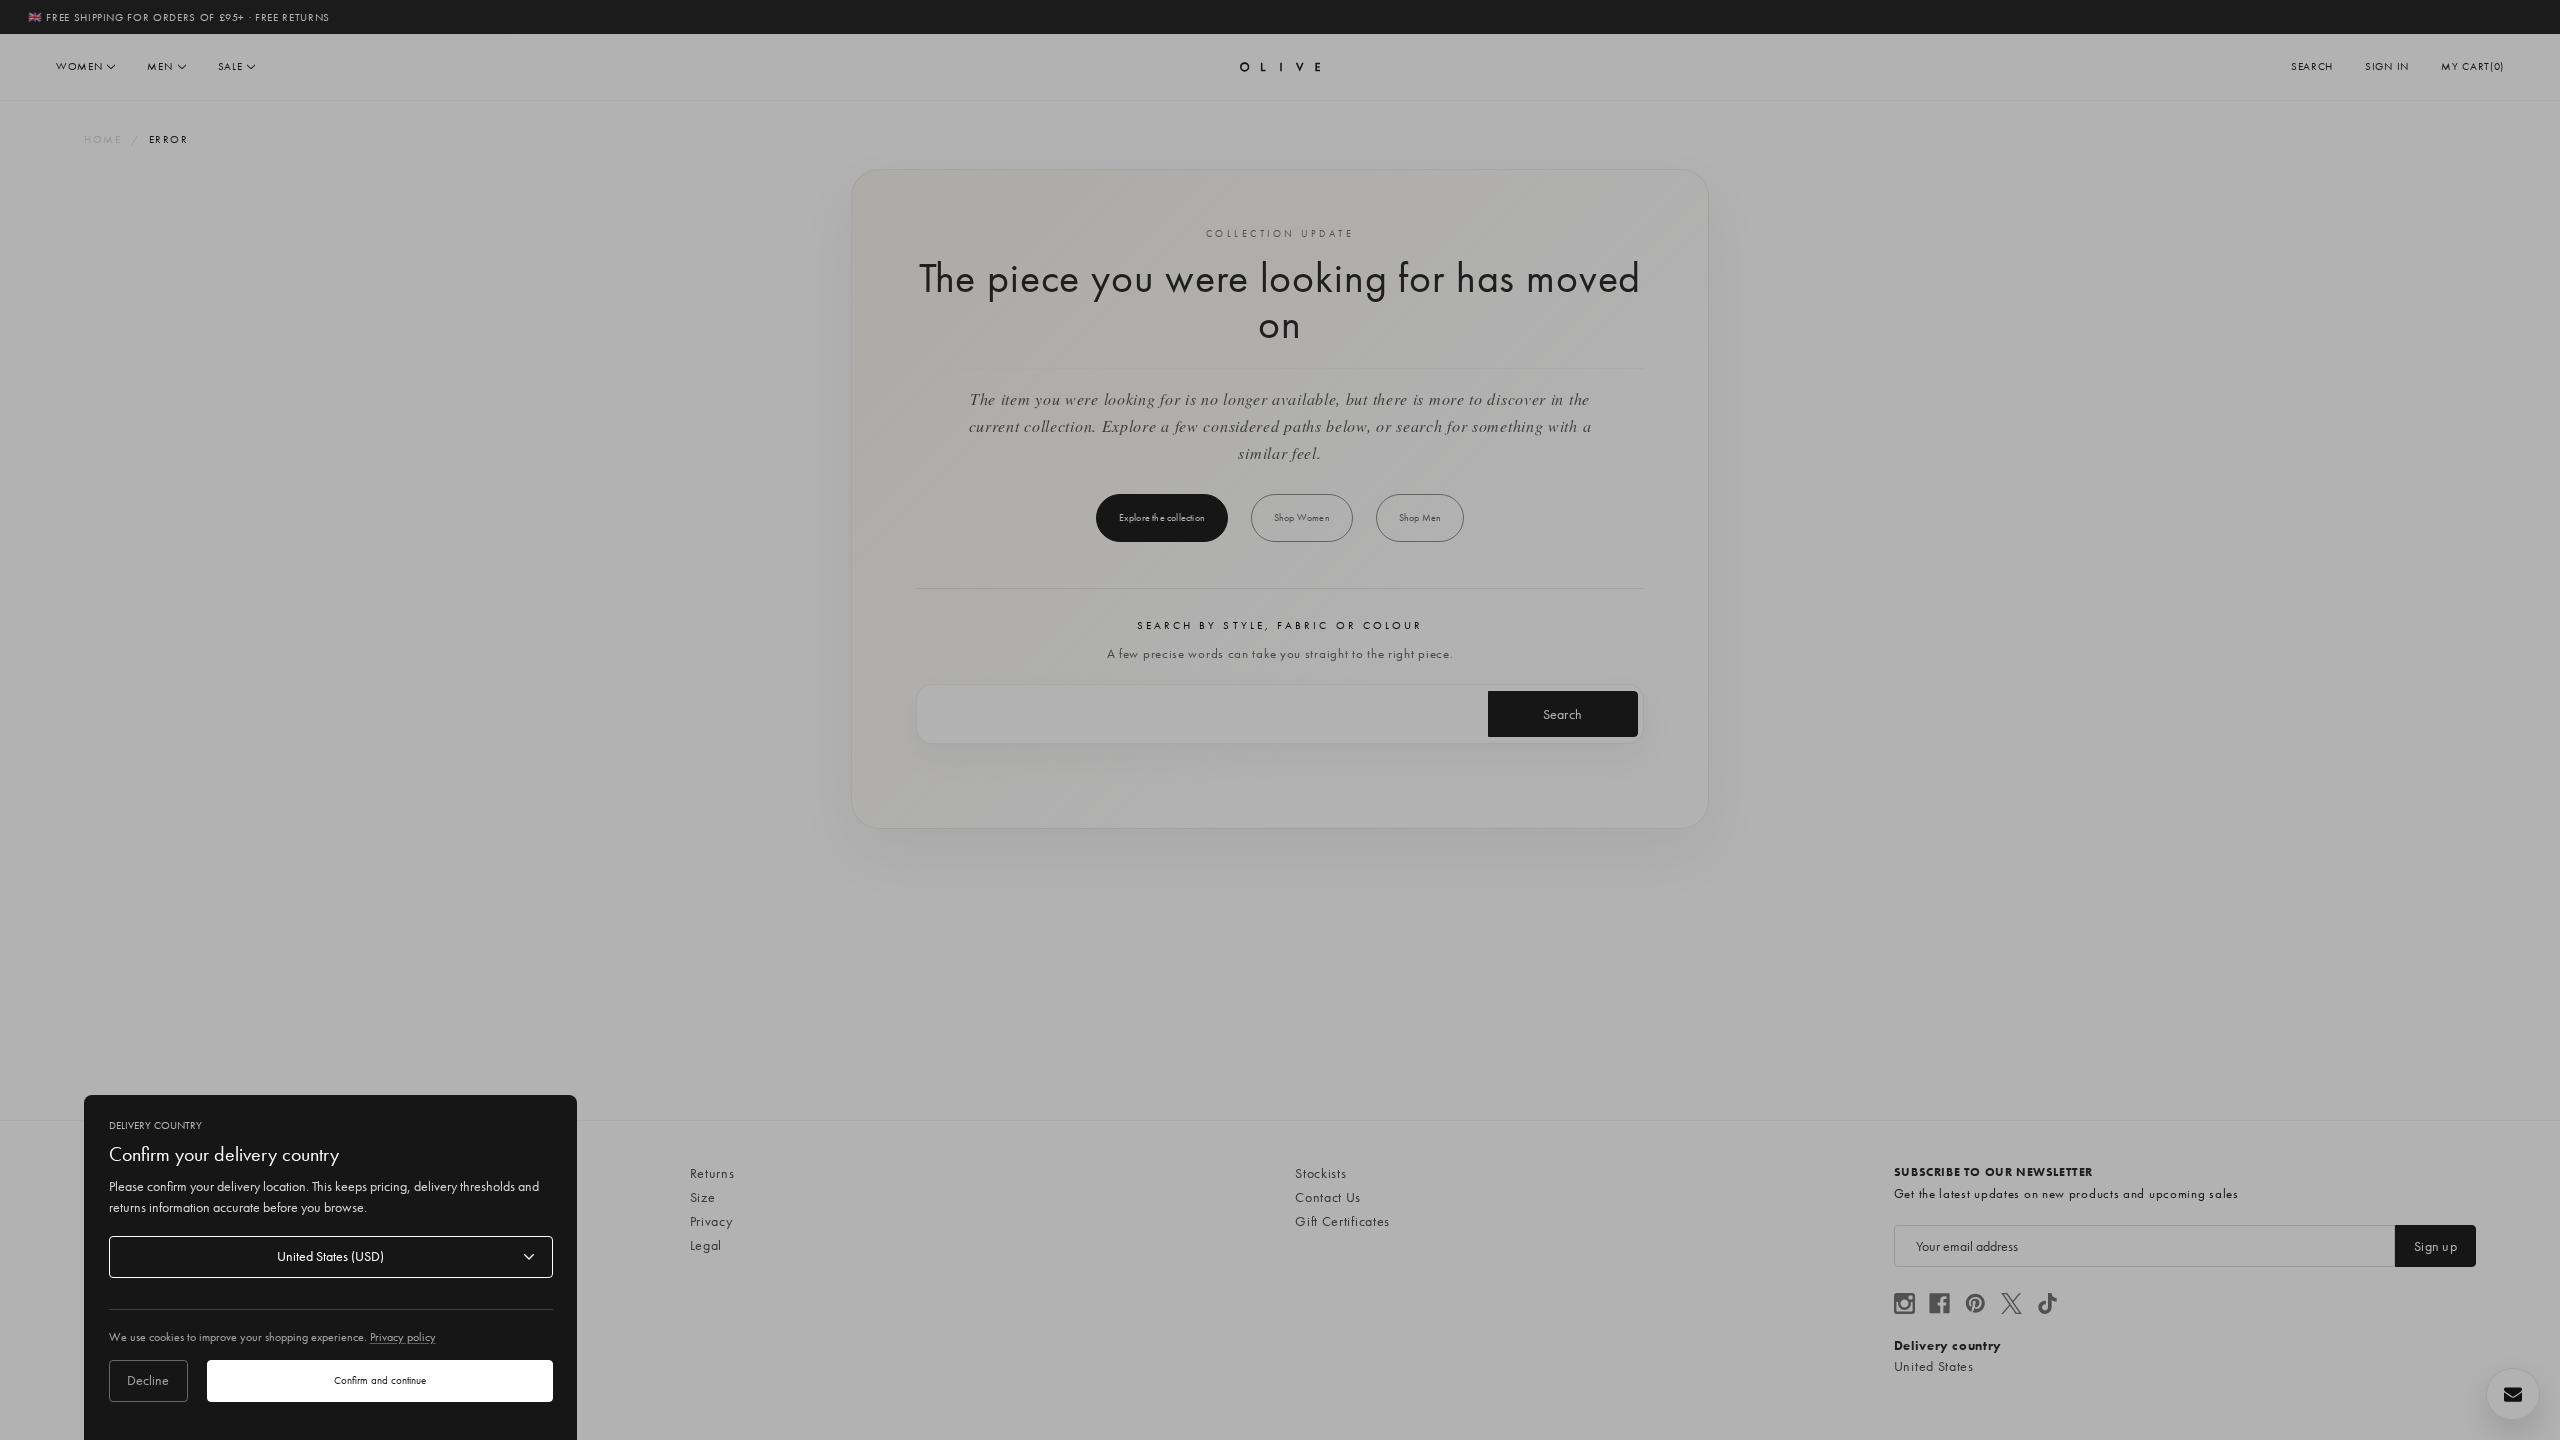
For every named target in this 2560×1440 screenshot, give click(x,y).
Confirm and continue (380, 1380)
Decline (148, 1380)
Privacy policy (403, 1337)
